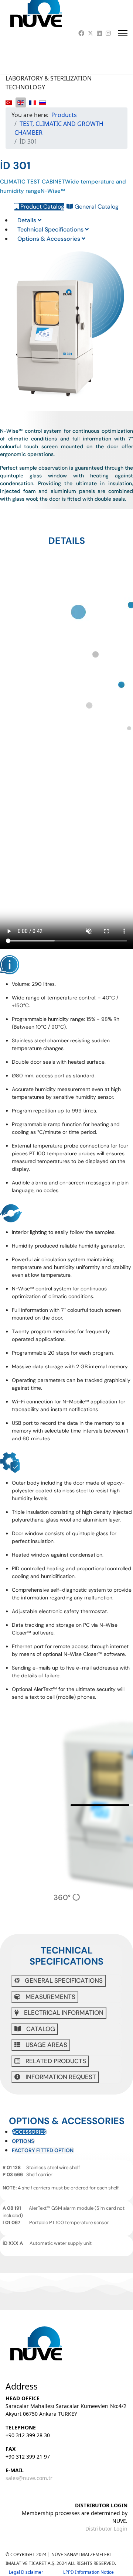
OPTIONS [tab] (23, 2141)
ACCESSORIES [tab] (29, 2132)
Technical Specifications (51, 229)
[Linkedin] (99, 33)
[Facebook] (81, 33)
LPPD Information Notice (88, 2572)
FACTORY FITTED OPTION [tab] (43, 2150)
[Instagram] (108, 33)
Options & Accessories (50, 239)
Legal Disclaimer (36, 2572)
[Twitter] (91, 33)
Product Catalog (42, 207)
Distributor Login (106, 2529)
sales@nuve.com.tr (29, 2478)
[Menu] (123, 33)
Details (28, 220)
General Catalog (96, 207)
